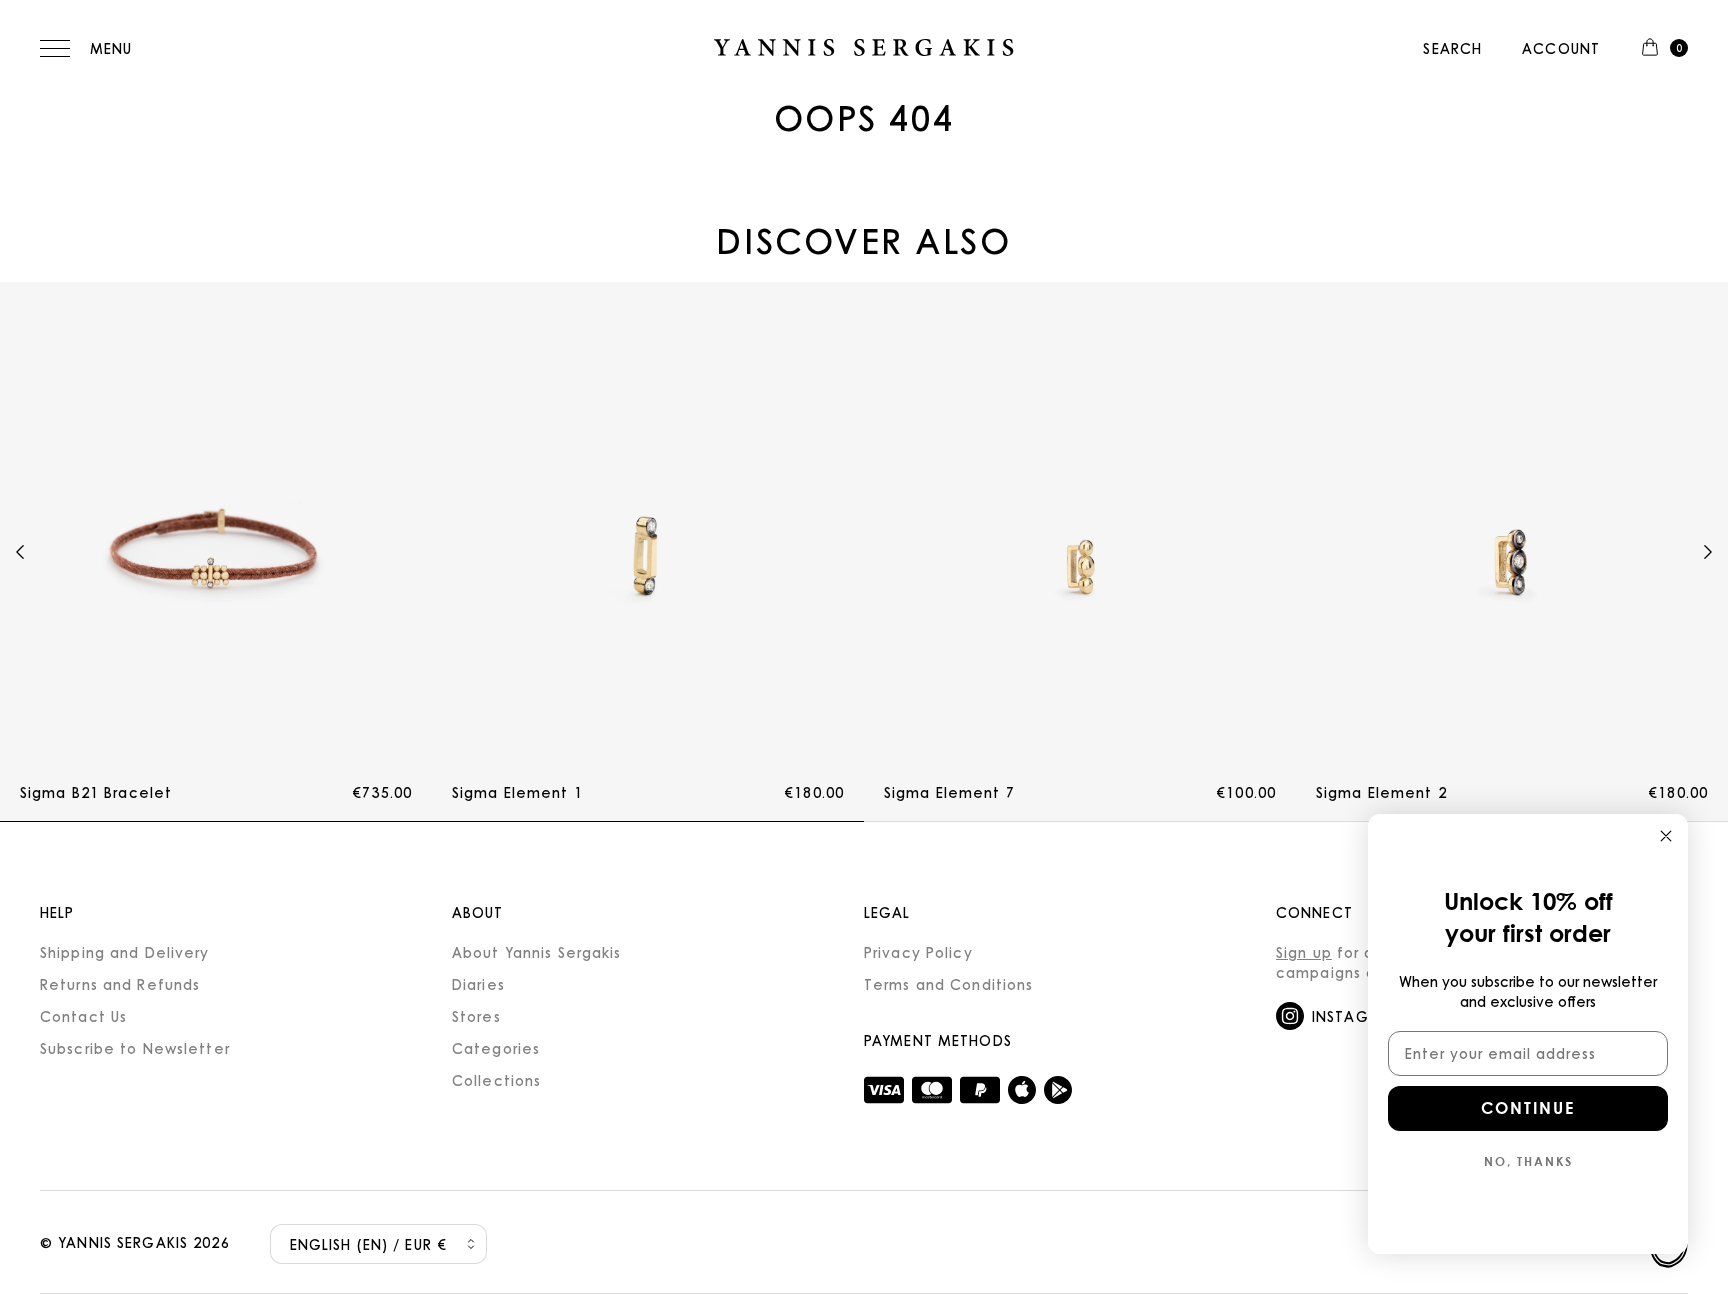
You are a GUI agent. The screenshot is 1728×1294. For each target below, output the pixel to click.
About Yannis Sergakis (537, 952)
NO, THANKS (1528, 1161)
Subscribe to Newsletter (135, 1048)
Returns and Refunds (120, 984)
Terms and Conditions (948, 984)
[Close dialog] (1666, 836)
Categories (496, 1048)
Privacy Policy (918, 952)
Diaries (478, 984)
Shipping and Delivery (125, 952)
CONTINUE (1528, 1107)
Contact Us (83, 1016)
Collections (496, 1080)
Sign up (1304, 952)
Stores (476, 1016)
